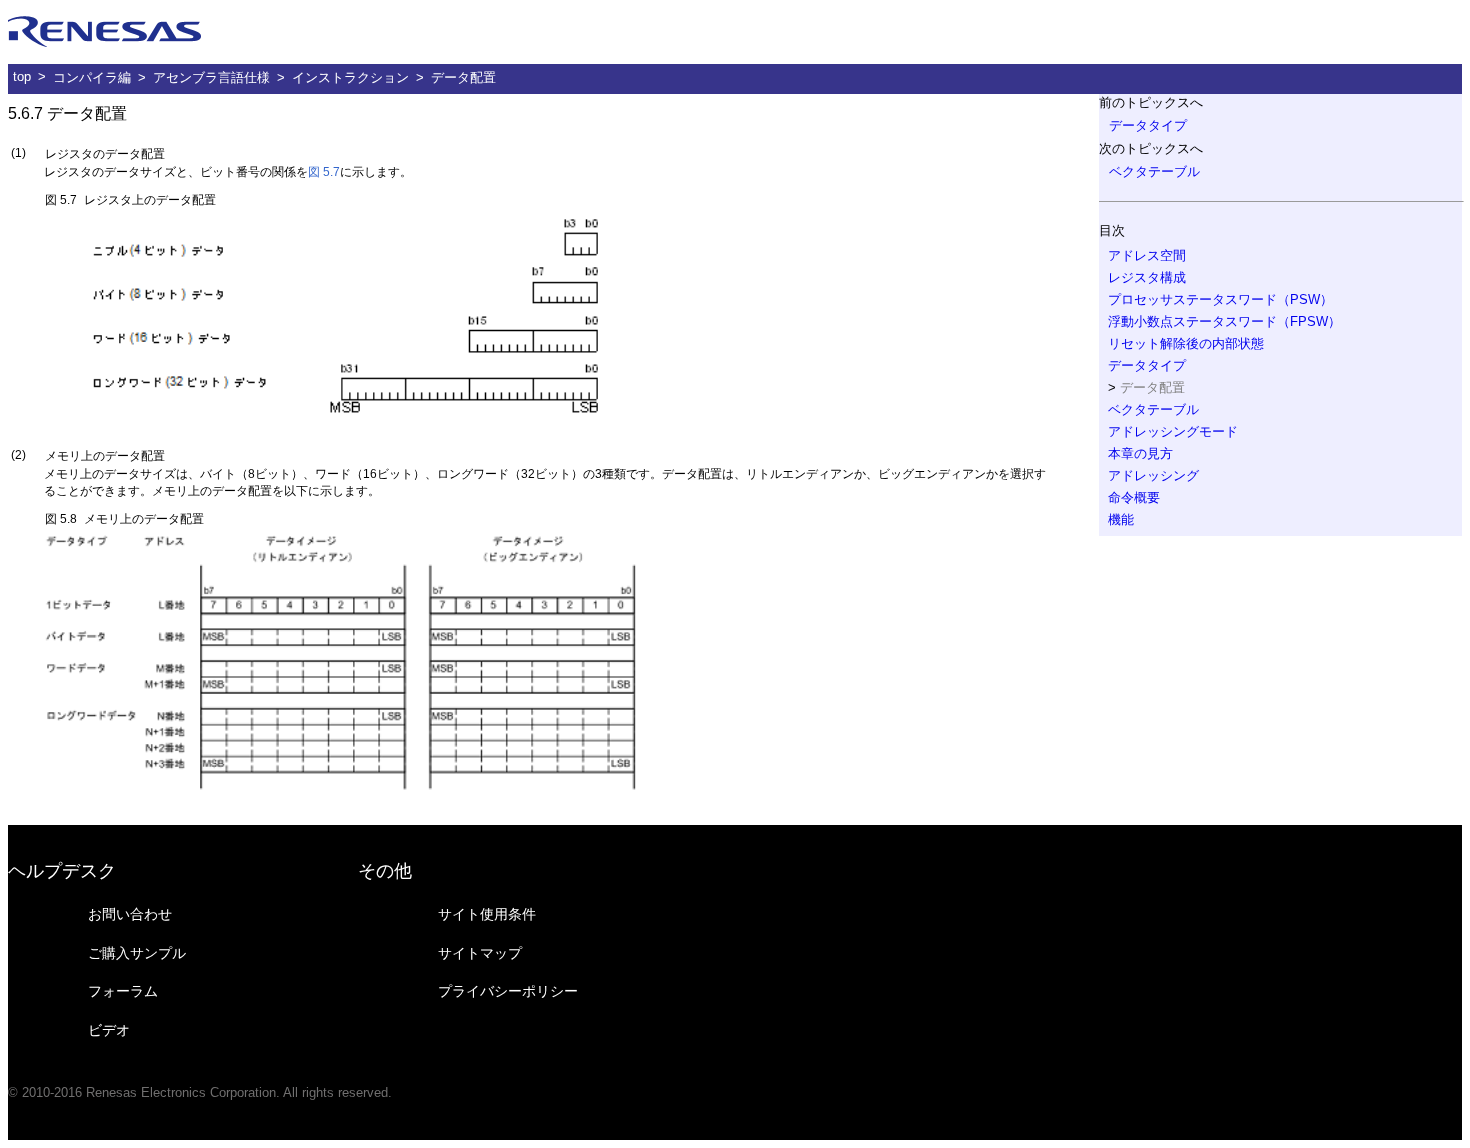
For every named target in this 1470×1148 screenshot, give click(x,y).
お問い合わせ (130, 914)
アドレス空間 (1147, 255)
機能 (1121, 519)
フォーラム (123, 991)
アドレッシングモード (1173, 431)
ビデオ (109, 1030)
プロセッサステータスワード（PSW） (1220, 299)
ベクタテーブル (1154, 171)
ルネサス (105, 32)
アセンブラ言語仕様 (211, 77)
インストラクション (350, 77)
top (22, 76)
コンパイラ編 (92, 77)
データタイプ (1148, 125)
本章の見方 (1140, 453)
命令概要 (1134, 497)
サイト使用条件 (487, 914)
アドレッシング (1153, 475)
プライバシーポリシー (508, 991)
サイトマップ (480, 953)
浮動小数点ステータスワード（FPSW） (1224, 321)
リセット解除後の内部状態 (1186, 343)
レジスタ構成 (1147, 277)
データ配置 (463, 77)
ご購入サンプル (137, 953)
